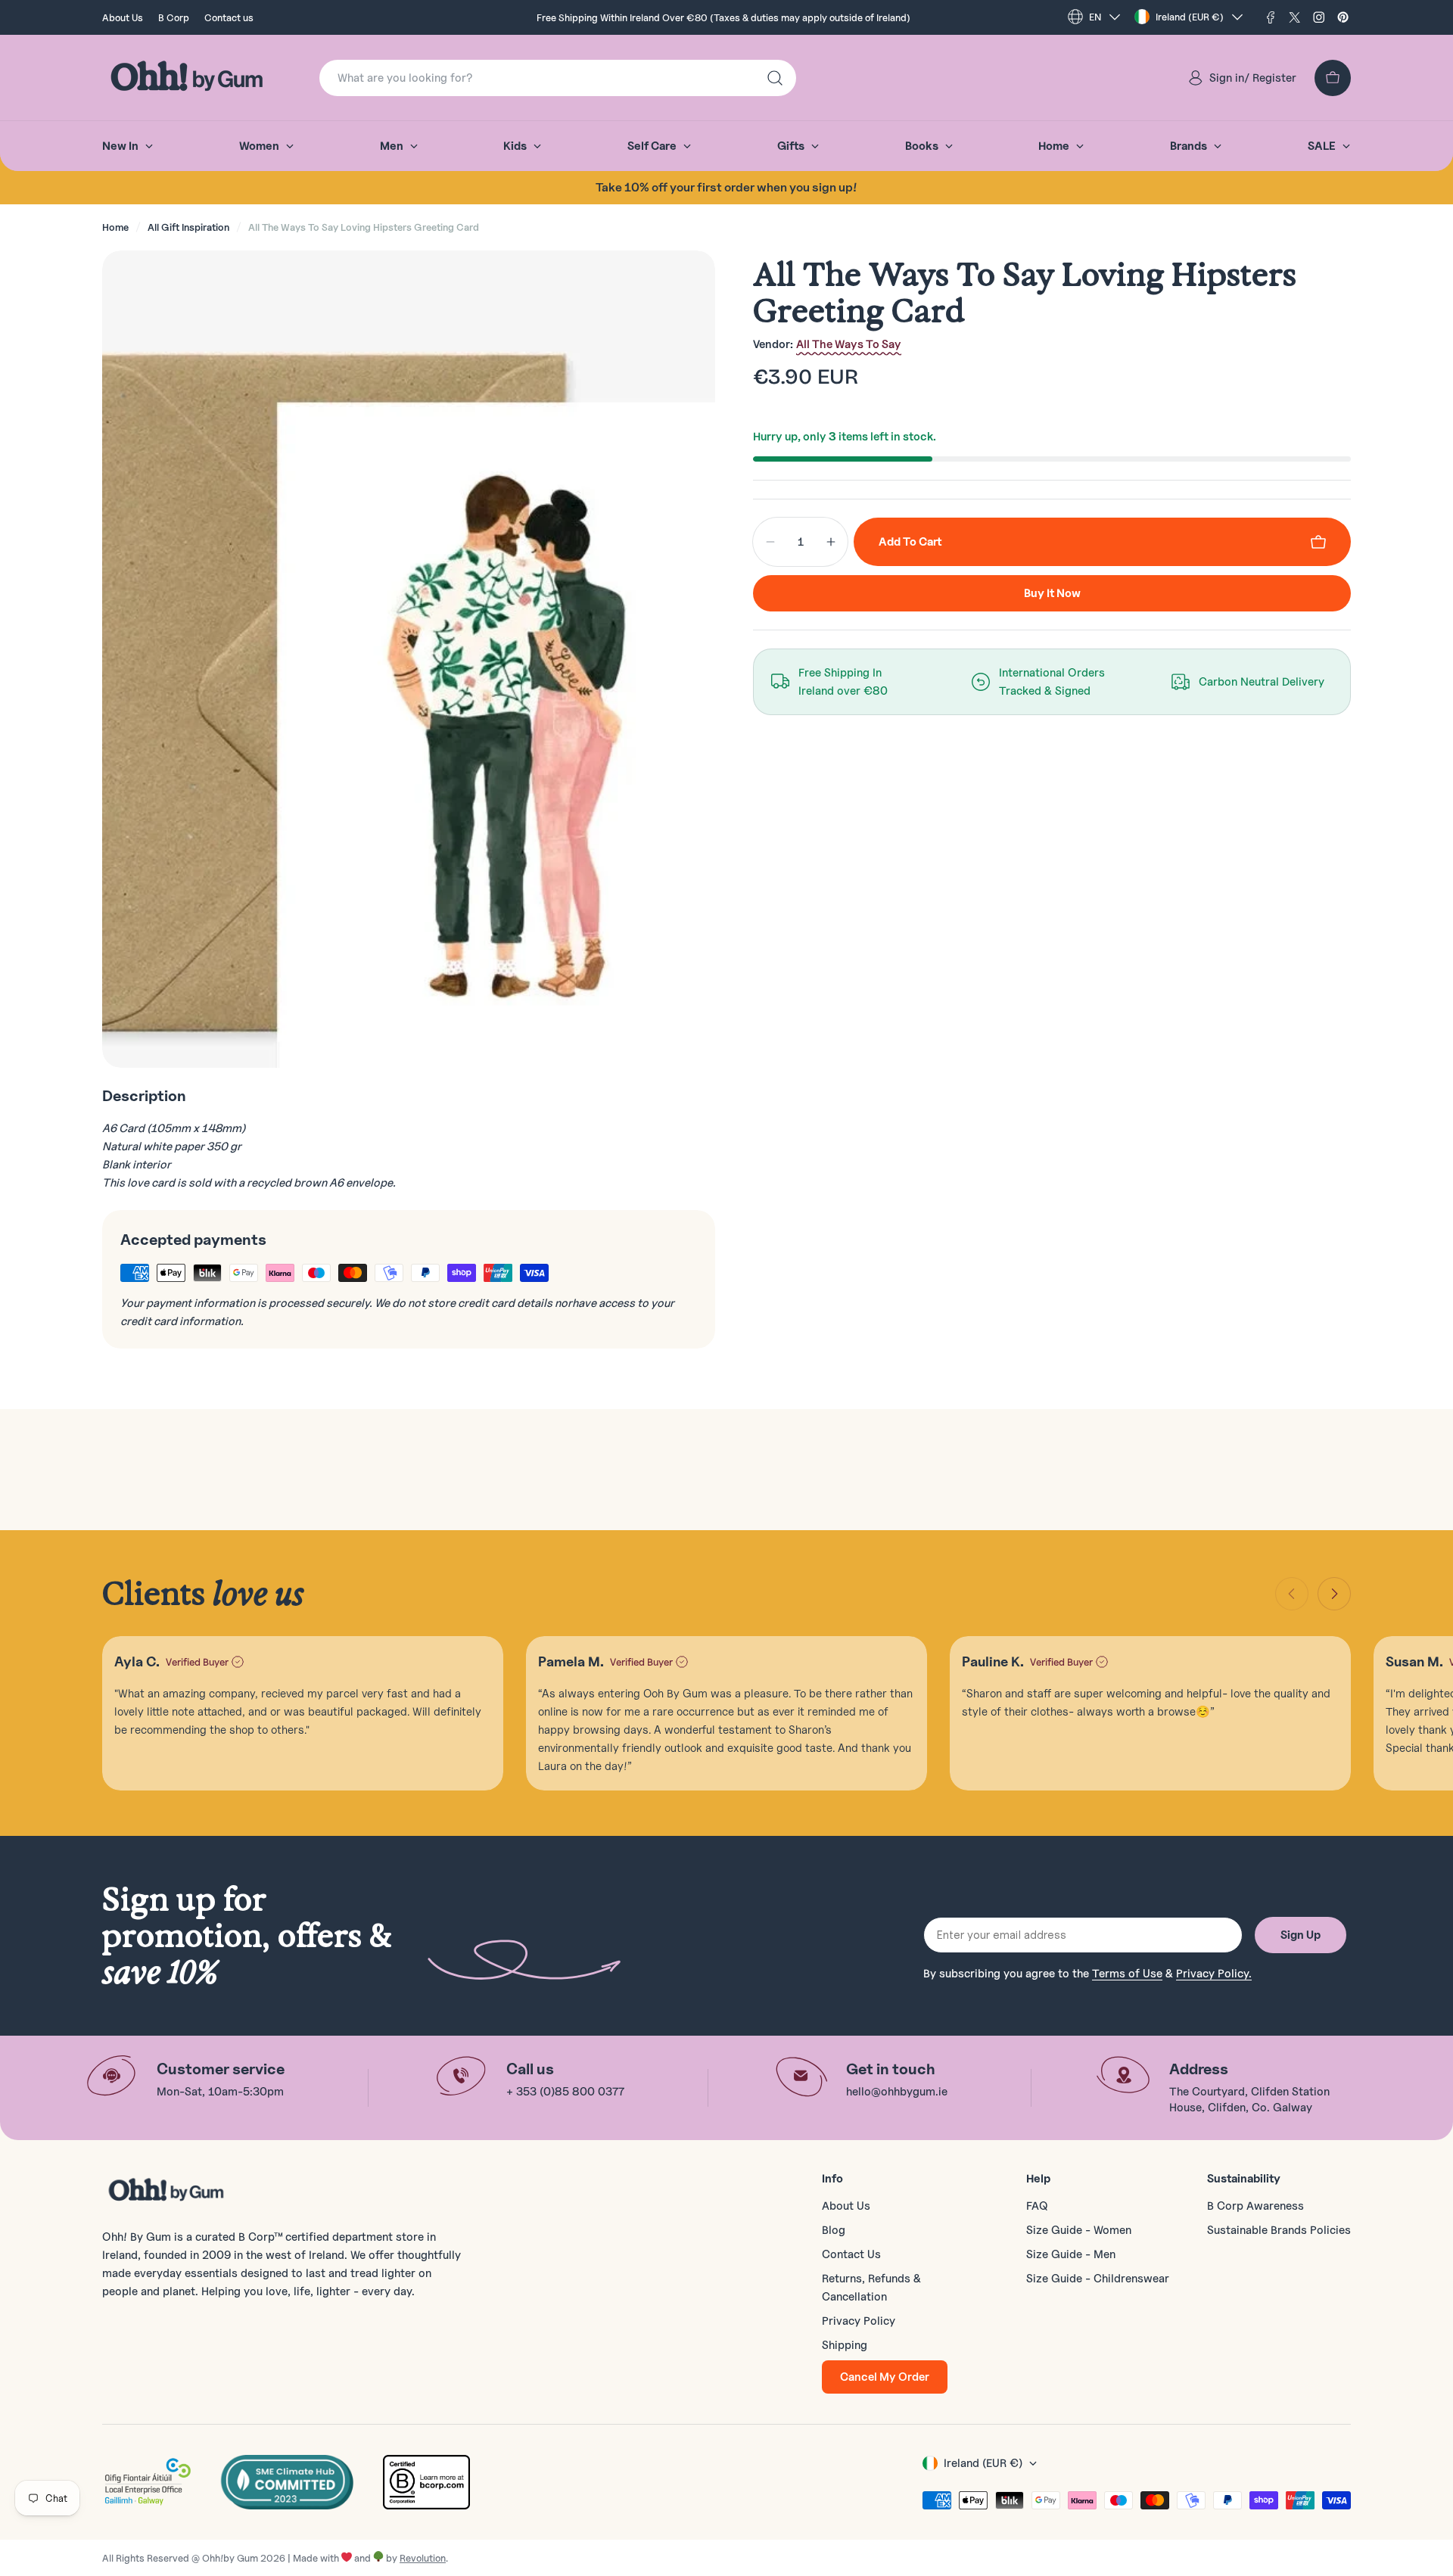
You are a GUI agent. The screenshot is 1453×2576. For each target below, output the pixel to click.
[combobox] (558, 78)
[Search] (775, 78)
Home (115, 227)
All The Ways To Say (849, 344)
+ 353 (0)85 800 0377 (565, 2092)
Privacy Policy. (1214, 1974)
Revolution (423, 2558)
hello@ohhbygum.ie (897, 2092)
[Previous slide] (1292, 1594)
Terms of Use (1127, 1974)
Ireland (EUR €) (1190, 17)
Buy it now (1052, 593)
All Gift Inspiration (188, 227)
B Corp (174, 17)
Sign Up (1301, 1935)
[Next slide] (1334, 1594)
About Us (123, 17)
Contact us (229, 17)
